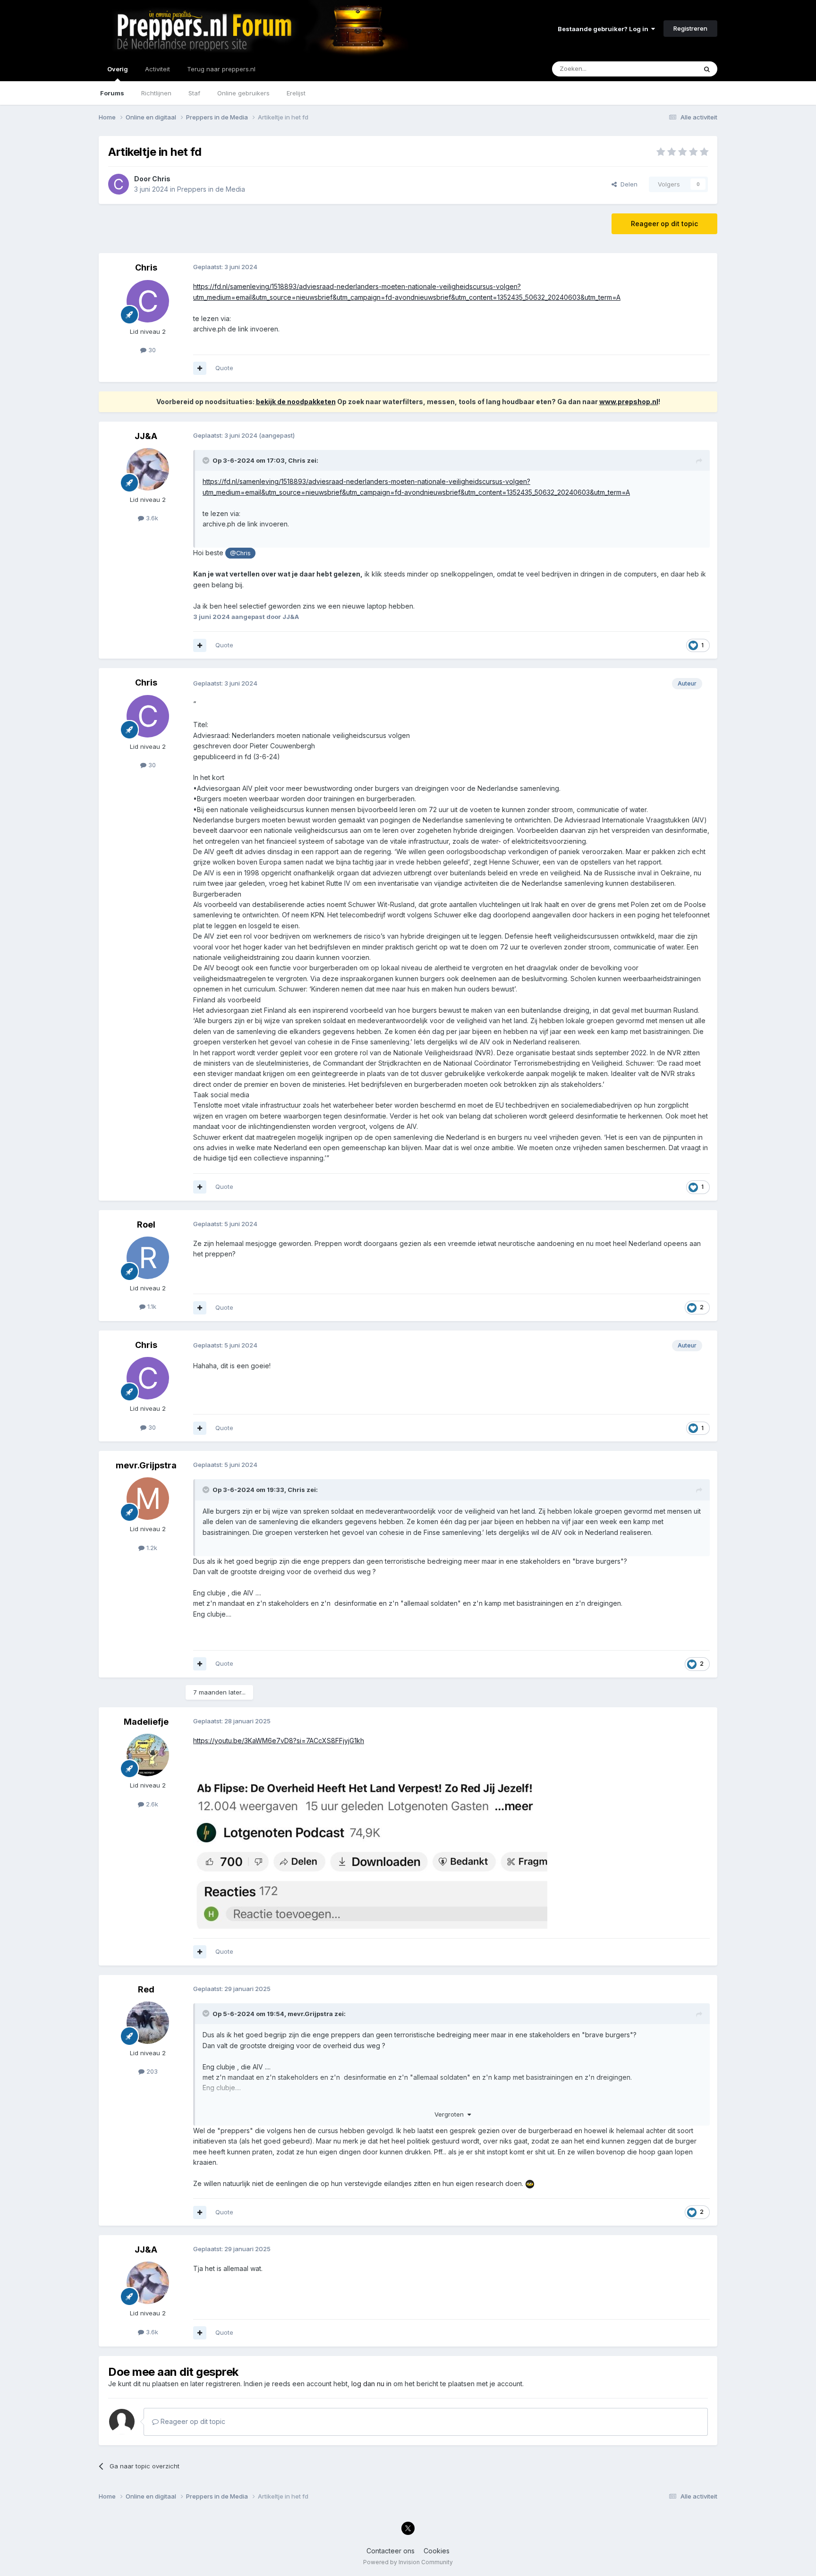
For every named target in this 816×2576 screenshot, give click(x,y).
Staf (194, 93)
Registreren (690, 28)
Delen (627, 184)
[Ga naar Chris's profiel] (119, 184)
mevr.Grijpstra (146, 1465)
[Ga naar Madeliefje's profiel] (148, 1755)
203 (151, 2071)
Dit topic (672, 69)
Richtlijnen (156, 93)
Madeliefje (146, 1722)
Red (146, 1989)
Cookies (437, 2551)
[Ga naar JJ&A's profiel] (148, 469)
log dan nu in (371, 2384)
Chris (161, 179)
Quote (224, 368)
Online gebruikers (243, 93)
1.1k (151, 1306)
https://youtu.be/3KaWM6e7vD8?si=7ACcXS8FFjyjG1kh (279, 1741)
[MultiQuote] (200, 368)
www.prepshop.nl (629, 402)
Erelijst (296, 93)
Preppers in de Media (211, 189)
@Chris (240, 553)
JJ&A (146, 436)
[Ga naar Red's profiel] (148, 2023)
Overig (118, 69)
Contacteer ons (391, 2551)
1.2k (151, 1548)
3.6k (151, 518)
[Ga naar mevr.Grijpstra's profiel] (148, 1499)
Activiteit (157, 69)
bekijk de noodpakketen (296, 402)
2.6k (151, 1804)
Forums (112, 93)
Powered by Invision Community (408, 2562)
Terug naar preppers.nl (221, 69)
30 (151, 350)
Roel (146, 1224)
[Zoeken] (707, 69)
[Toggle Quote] (207, 460)
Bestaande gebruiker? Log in (604, 29)
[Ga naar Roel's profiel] (148, 1258)
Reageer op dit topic (664, 224)
